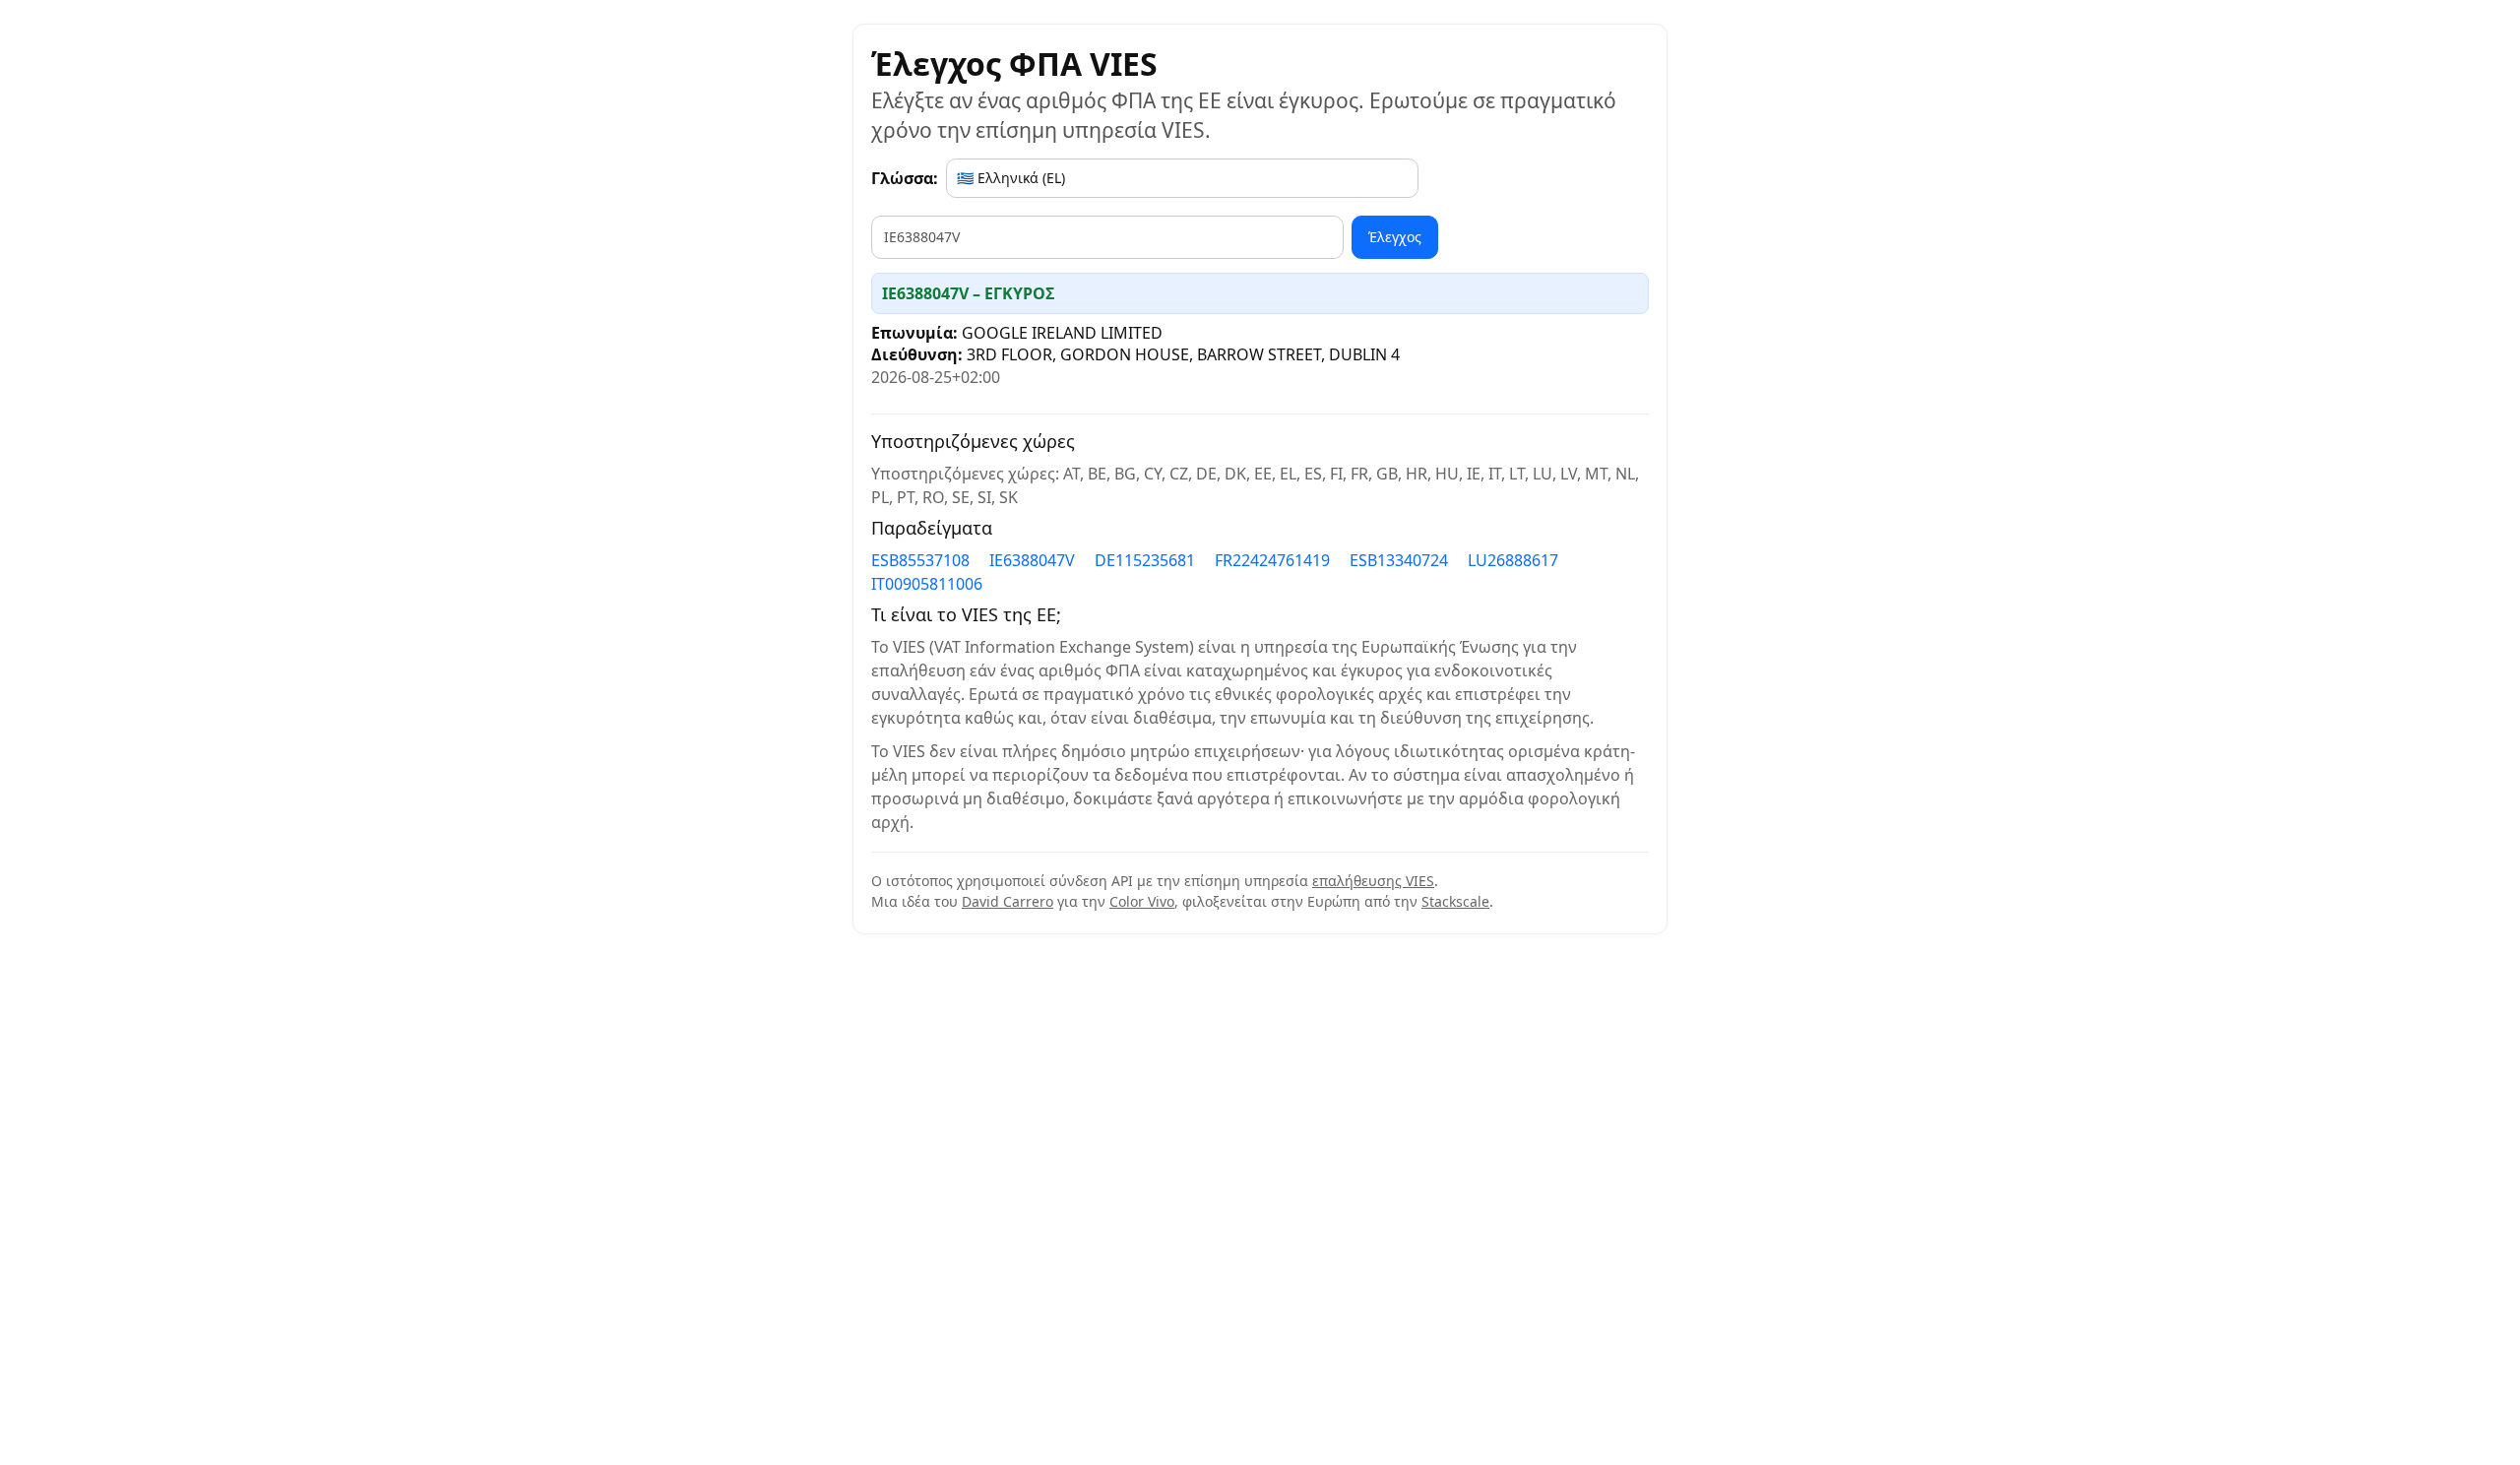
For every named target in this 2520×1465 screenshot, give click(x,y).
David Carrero (1008, 901)
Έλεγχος (1395, 237)
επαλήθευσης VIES (1373, 881)
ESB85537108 (920, 560)
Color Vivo (1142, 901)
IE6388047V (1032, 560)
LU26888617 (1513, 560)
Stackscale (1455, 901)
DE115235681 (1145, 560)
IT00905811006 (927, 584)
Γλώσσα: (905, 178)
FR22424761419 (1272, 560)
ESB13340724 (1399, 560)
